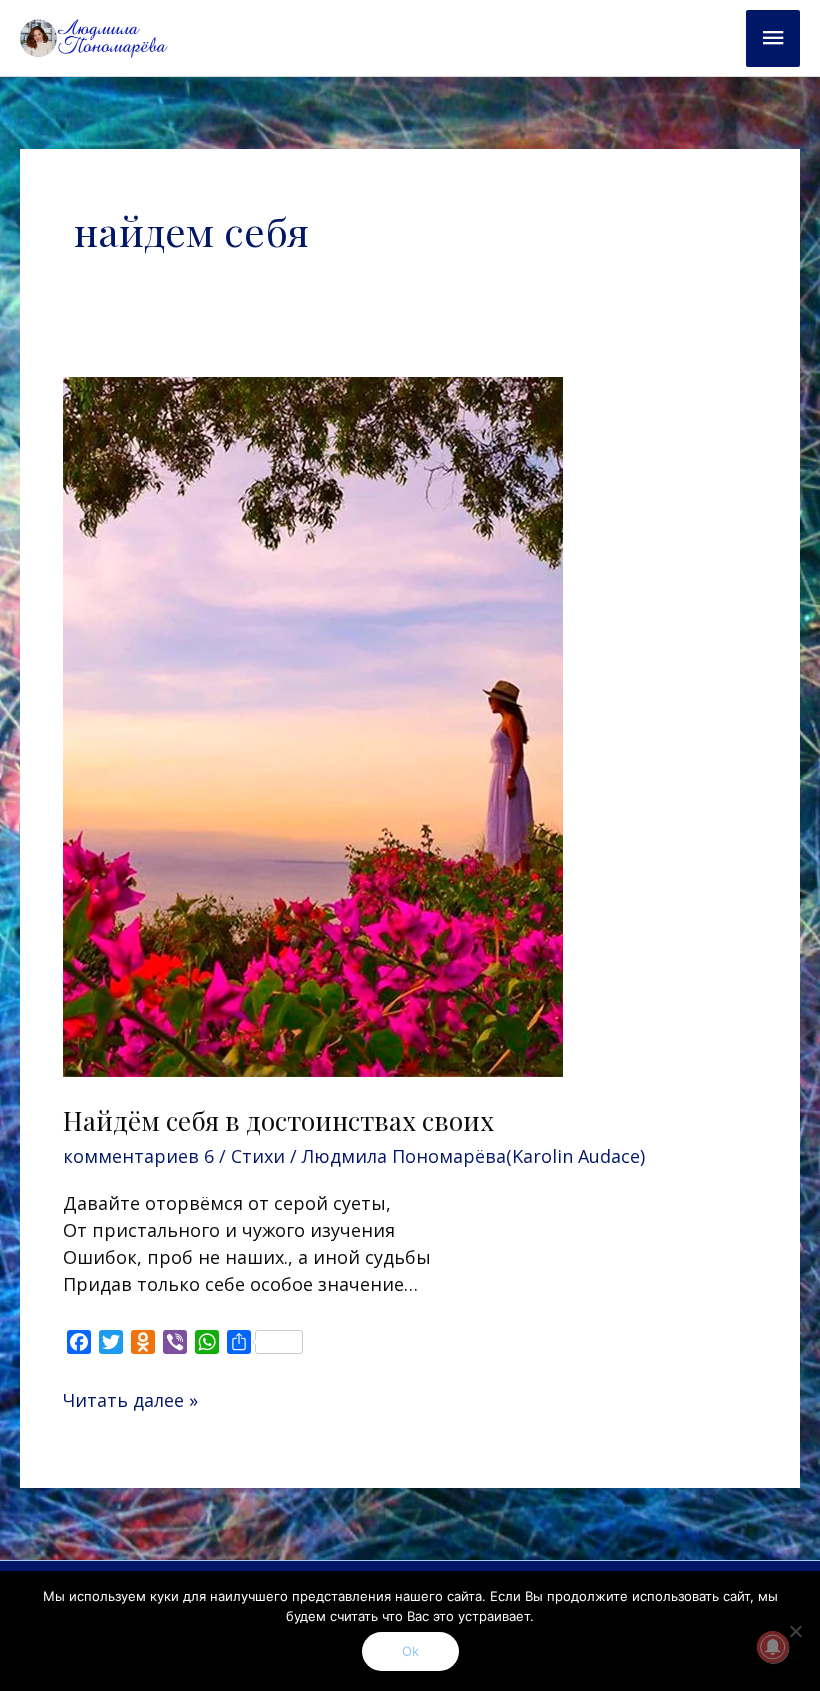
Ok (410, 1651)
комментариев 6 (138, 1156)
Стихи (258, 1156)
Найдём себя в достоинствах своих (278, 1120)
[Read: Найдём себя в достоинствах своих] (313, 724)
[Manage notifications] (773, 1647)
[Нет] (795, 1631)
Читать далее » (130, 1399)
